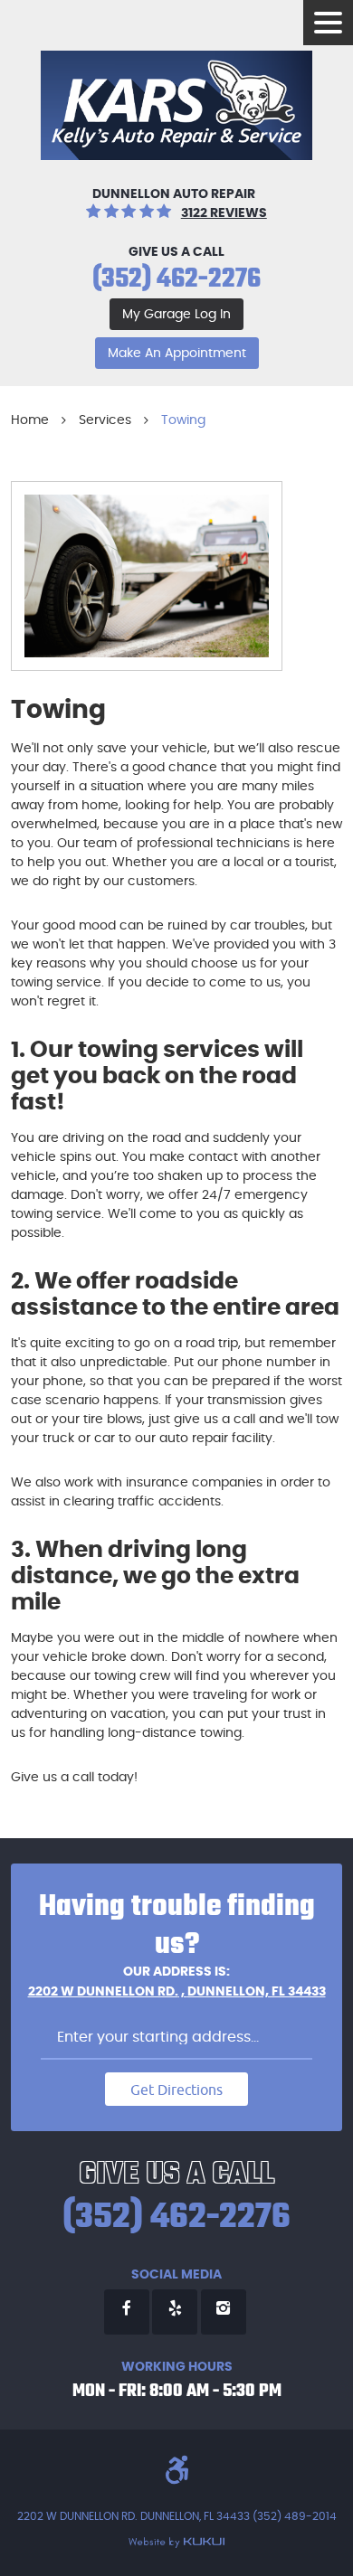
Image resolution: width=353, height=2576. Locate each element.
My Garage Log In (176, 315)
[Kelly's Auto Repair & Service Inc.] (176, 105)
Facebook (127, 2312)
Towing (183, 420)
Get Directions (176, 2090)
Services (105, 420)
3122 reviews (224, 213)
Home (30, 420)
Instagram (224, 2312)
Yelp (175, 2312)
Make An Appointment (177, 354)
